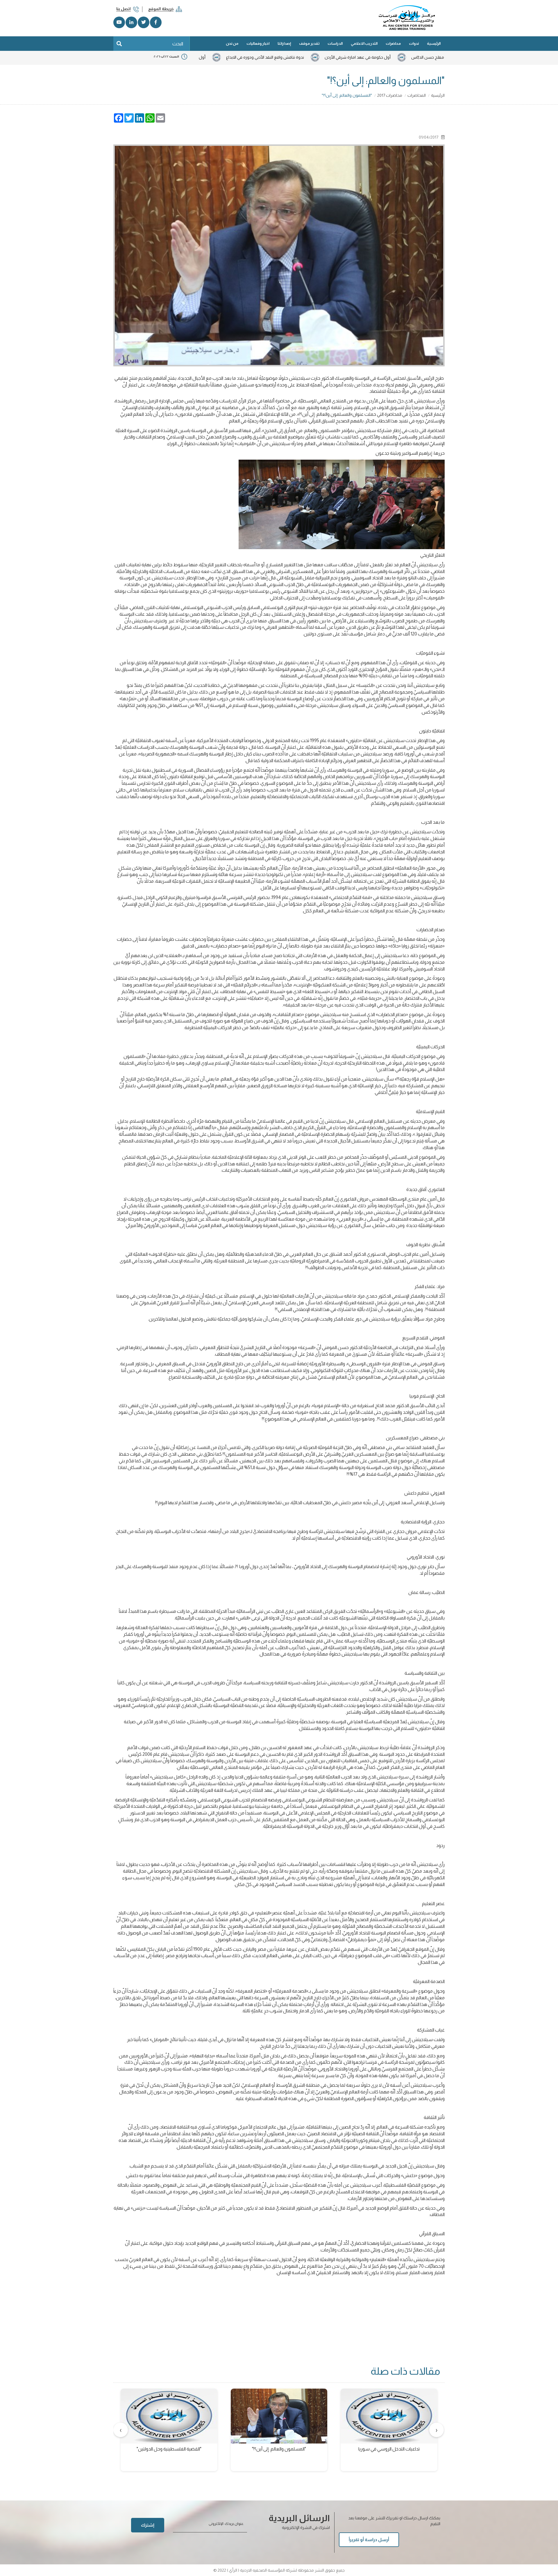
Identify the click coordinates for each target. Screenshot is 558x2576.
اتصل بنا (124, 9)
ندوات (414, 43)
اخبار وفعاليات (258, 43)
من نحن (232, 43)
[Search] (119, 44)
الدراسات (335, 43)
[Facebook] (156, 22)
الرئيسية (434, 43)
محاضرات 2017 (390, 95)
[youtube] (119, 22)
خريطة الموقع (161, 9)
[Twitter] (144, 22)
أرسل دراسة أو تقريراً (369, 2540)
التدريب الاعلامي (364, 43)
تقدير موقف (309, 43)
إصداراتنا (284, 43)
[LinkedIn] (131, 22)
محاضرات (393, 43)
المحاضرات (417, 95)
